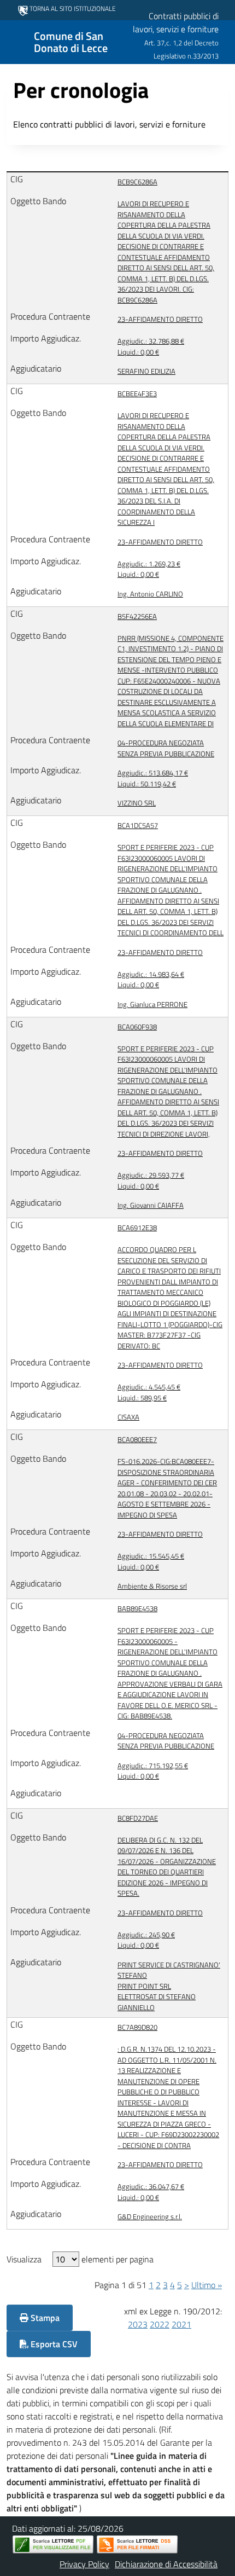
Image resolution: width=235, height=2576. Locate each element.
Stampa (44, 2318)
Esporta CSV (53, 2344)
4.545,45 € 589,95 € (149, 1393)
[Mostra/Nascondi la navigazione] (13, 41)
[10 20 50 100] (66, 2259)
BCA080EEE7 (137, 1440)
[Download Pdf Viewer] (53, 2545)
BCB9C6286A (137, 182)
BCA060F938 (137, 1027)
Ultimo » (207, 2285)
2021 (181, 2324)
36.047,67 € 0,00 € (151, 2192)
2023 (138, 2324)
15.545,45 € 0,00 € (151, 1562)
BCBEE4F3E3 (137, 394)
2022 (160, 2324)
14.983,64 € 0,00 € (151, 980)
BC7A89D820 (137, 2027)
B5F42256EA (137, 616)
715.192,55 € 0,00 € (153, 1771)
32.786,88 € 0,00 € (151, 347)
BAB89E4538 (137, 1609)
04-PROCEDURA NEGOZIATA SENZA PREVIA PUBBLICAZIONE (166, 748)
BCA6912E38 (137, 1228)
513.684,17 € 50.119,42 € (153, 778)
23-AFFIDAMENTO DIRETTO (160, 319)
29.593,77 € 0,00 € (151, 1181)
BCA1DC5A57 (138, 826)
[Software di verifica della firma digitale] (137, 2545)
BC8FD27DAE (138, 1818)
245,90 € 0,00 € (146, 1940)
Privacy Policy (84, 2564)
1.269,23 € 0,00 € (149, 569)
